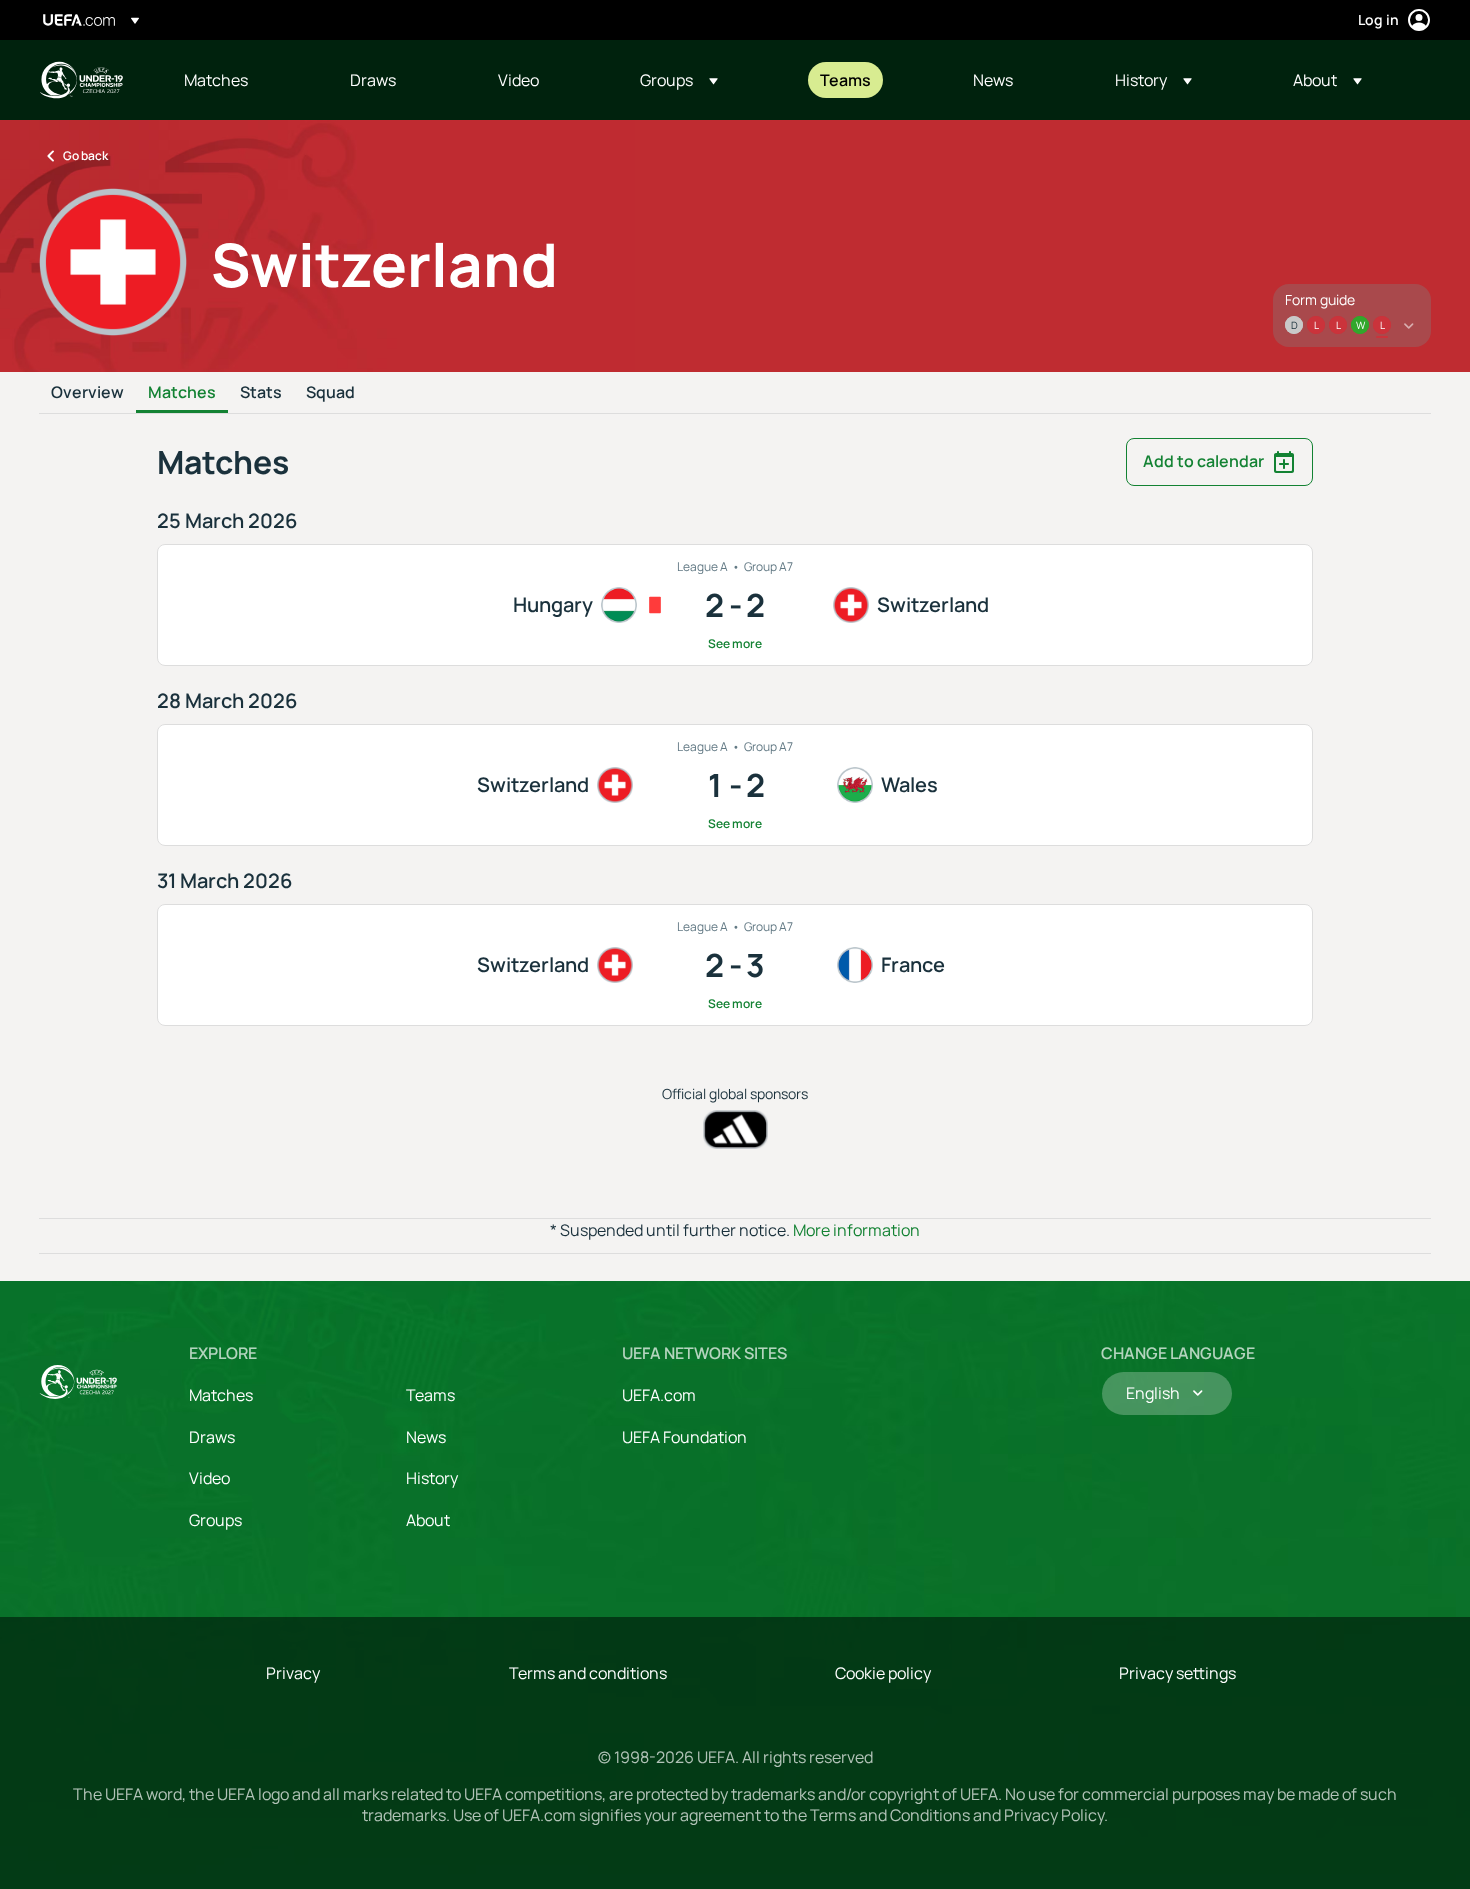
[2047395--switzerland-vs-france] (735, 965)
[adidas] (735, 1129)
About (428, 1520)
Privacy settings (1177, 1673)
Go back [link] (85, 155)
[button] (679, 80)
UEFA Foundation (684, 1437)
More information (856, 1230)
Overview (87, 393)
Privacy (293, 1673)
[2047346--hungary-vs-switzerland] (735, 605)
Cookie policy (883, 1673)
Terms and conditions (588, 1673)
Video (209, 1478)
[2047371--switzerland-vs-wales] (735, 785)
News (426, 1437)
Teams (430, 1395)
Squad (330, 393)
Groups (215, 1520)
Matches (182, 393)
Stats (261, 393)
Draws (212, 1437)
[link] (216, 80)
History (432, 1478)
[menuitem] (242, 80)
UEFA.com (659, 1395)
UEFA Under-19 (81, 80)
